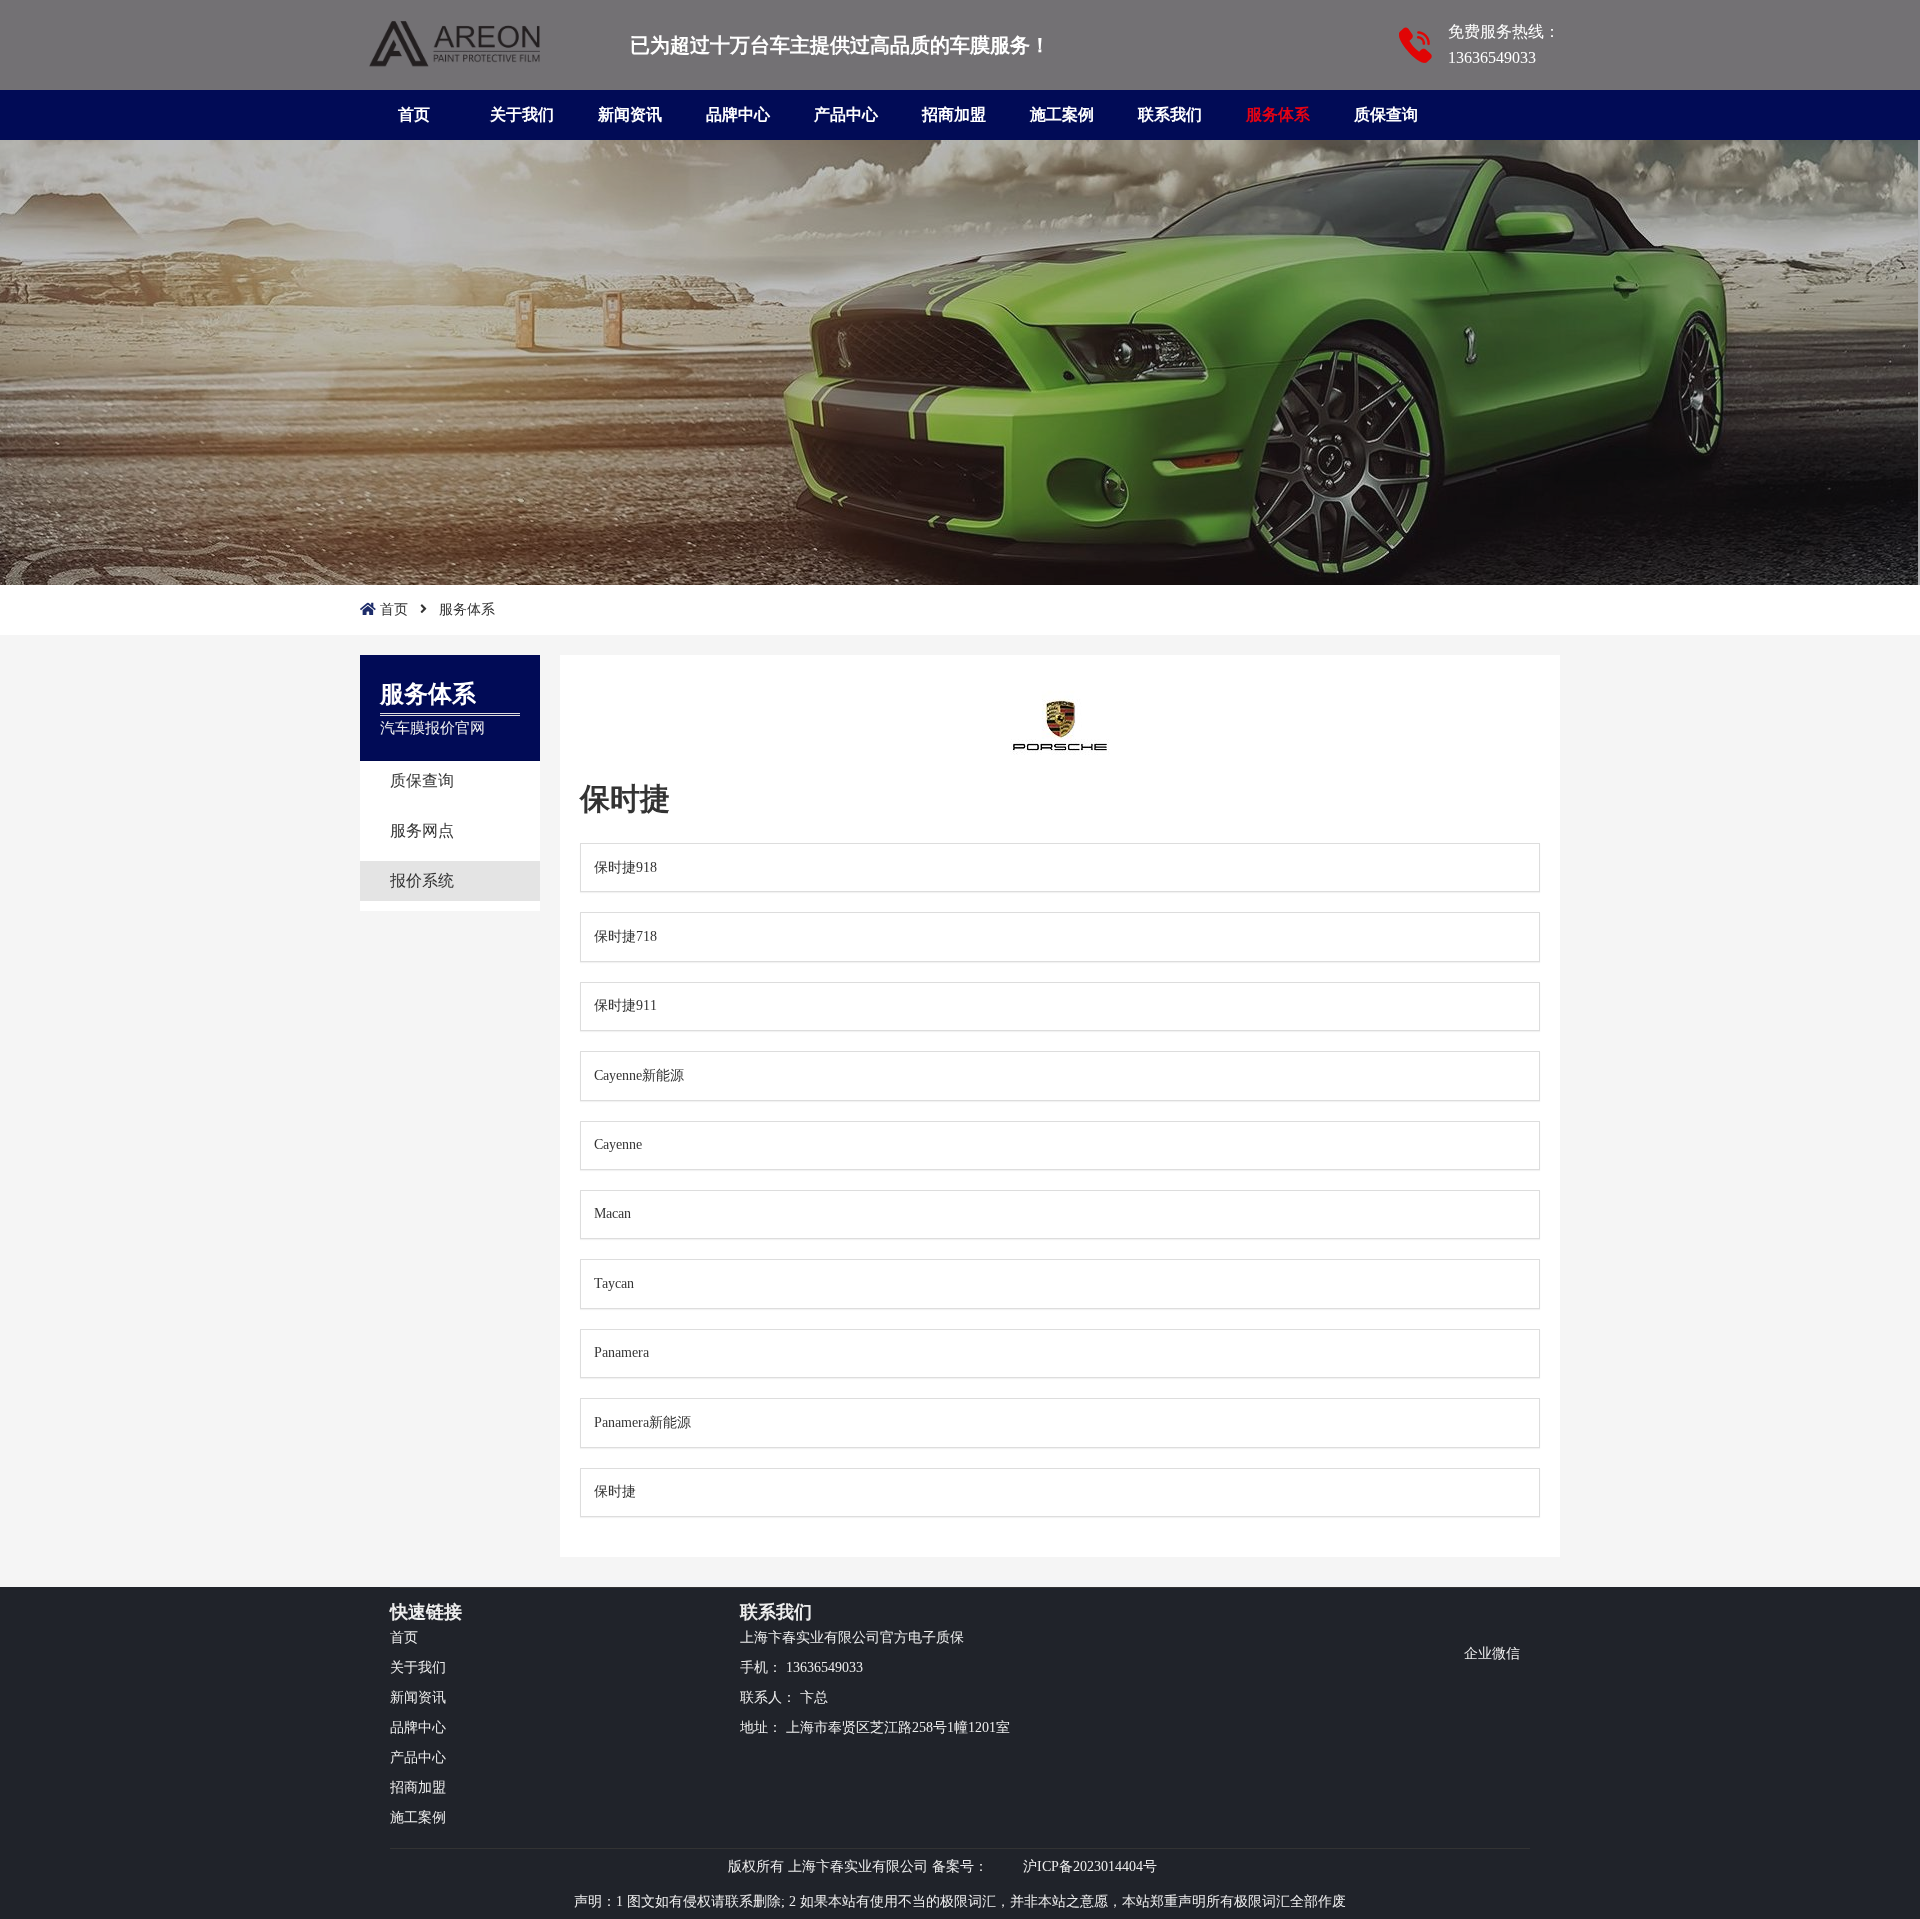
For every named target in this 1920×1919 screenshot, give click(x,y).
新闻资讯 (630, 114)
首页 (414, 114)
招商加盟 (954, 114)
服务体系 (1278, 114)
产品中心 (846, 114)
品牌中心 (738, 114)
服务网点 (422, 830)
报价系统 (422, 880)
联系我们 (1170, 114)
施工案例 (1062, 114)
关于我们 (522, 114)
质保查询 (1386, 114)
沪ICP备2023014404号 (1090, 1866)
